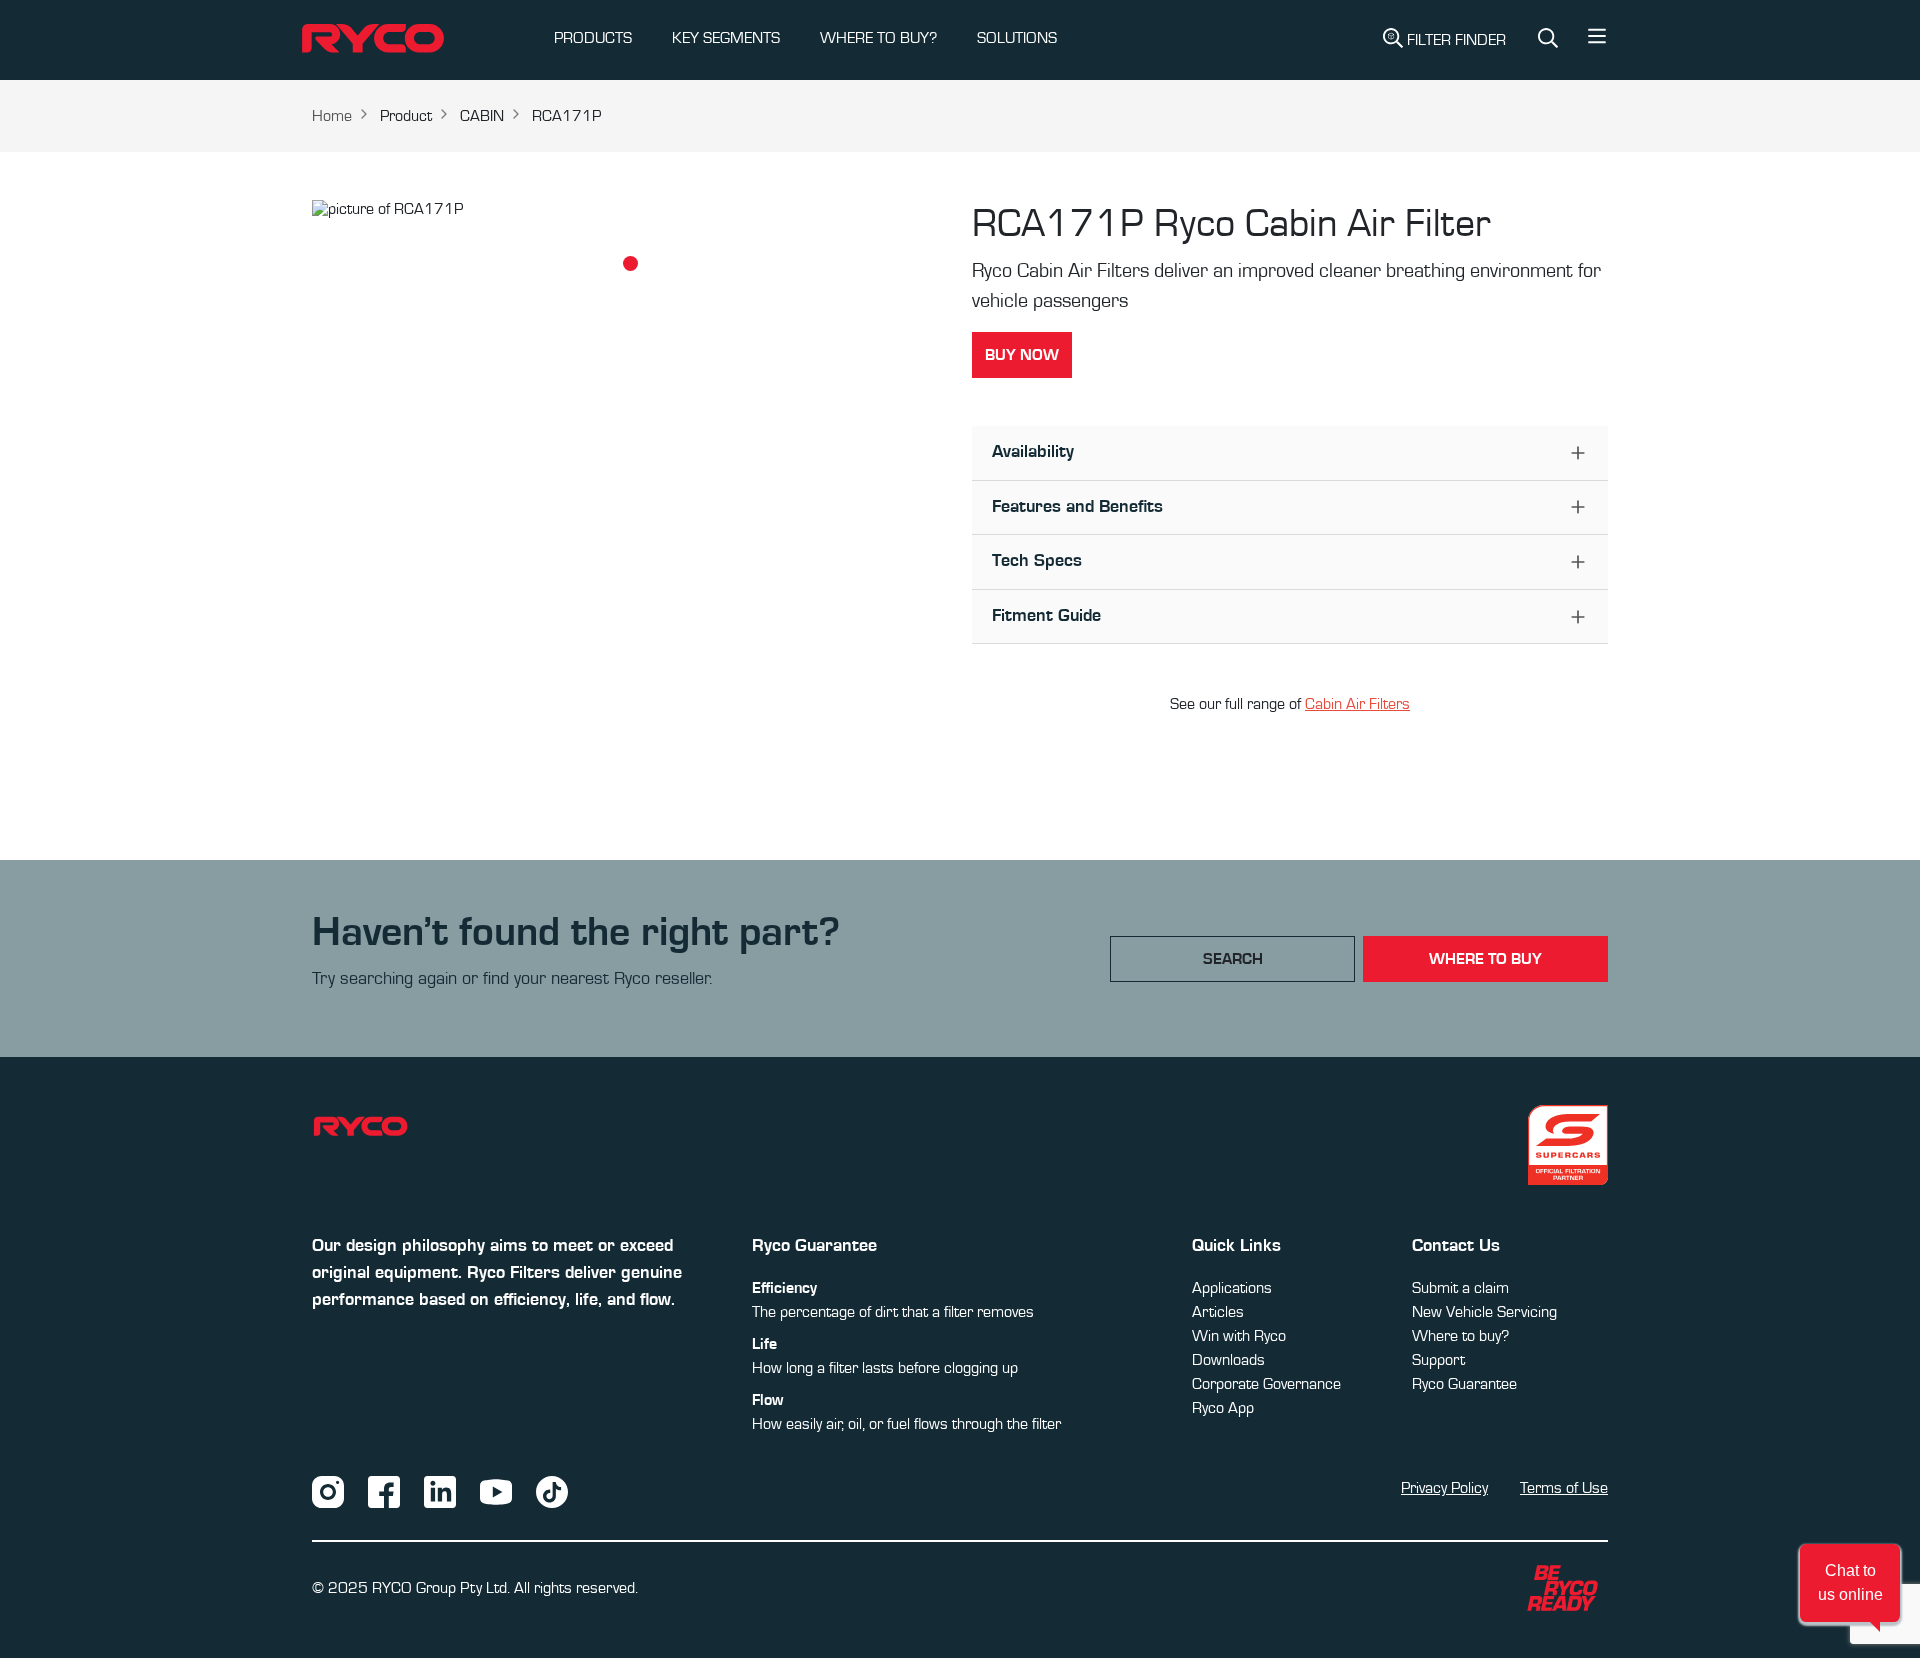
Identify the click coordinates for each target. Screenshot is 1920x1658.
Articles (1218, 1312)
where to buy (1485, 959)
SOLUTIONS (1017, 38)
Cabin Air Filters (1357, 704)
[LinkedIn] (440, 1491)
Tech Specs (1037, 561)
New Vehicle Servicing (1484, 1312)
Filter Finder (1456, 40)
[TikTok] (552, 1491)
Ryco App (1223, 1408)
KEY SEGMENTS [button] (726, 38)
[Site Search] (1548, 40)
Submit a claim (1460, 1288)
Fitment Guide (1046, 616)
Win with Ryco (1239, 1336)
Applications (1232, 1288)
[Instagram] (328, 1491)
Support (1438, 1360)
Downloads (1228, 1360)
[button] (1597, 41)
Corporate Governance (1266, 1384)
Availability (1033, 452)
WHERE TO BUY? (878, 38)
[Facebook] (384, 1491)
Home (332, 116)
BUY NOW (1022, 355)
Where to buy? (1460, 1336)
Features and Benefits (1077, 507)
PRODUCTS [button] (593, 38)
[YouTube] (496, 1491)
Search (1233, 959)
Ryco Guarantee (1464, 1384)
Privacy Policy (1444, 1488)
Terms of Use (1564, 1488)
